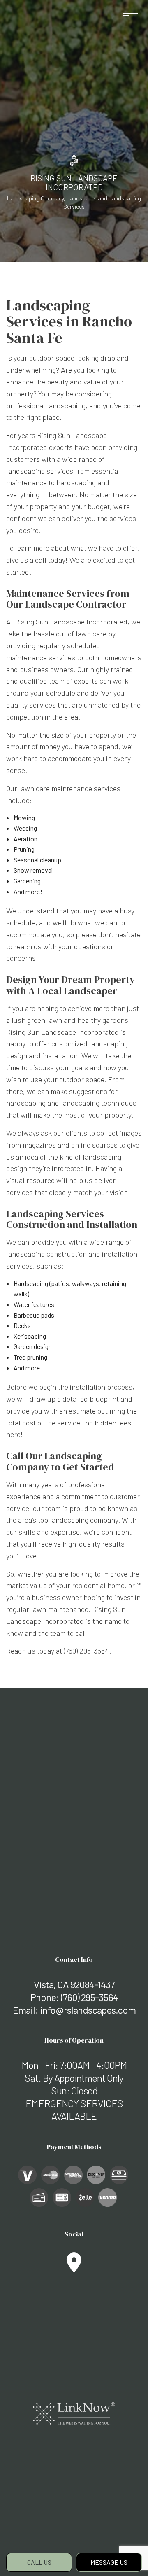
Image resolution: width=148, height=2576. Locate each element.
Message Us (109, 2562)
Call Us (39, 2562)
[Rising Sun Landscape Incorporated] (74, 160)
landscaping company (84, 1520)
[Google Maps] (74, 2267)
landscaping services (40, 471)
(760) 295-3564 (89, 1997)
